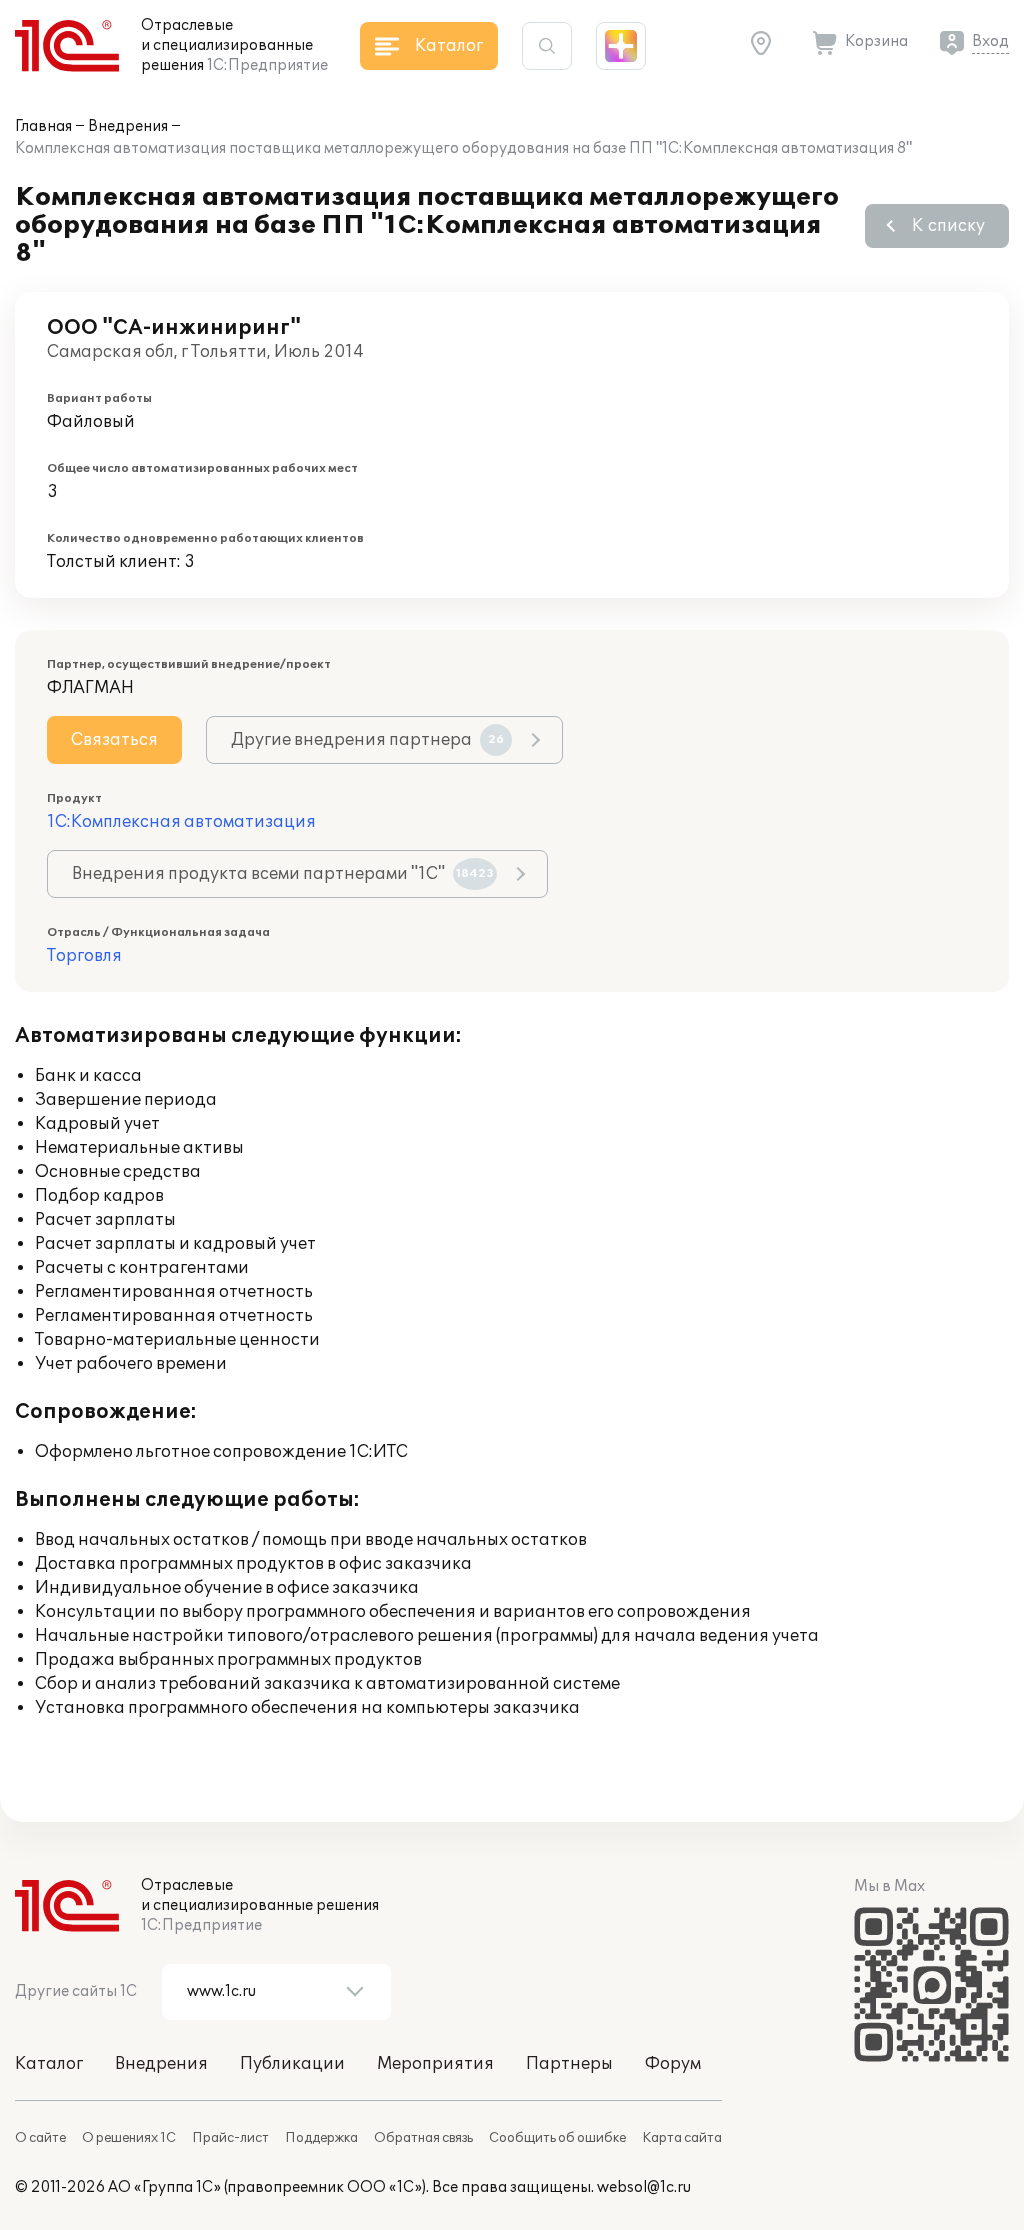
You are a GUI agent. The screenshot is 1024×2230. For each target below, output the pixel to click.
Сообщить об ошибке (557, 2138)
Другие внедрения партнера (367, 740)
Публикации (292, 2064)
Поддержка (321, 2138)
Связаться (114, 740)
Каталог (49, 2064)
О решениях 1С (129, 2138)
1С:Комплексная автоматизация (181, 822)
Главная (43, 126)
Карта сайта (682, 2138)
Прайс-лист (230, 2138)
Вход (990, 41)
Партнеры (569, 2064)
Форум (673, 2064)
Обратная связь (423, 2138)
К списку (948, 226)
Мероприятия (435, 2064)
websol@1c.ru (644, 2187)
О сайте (40, 2138)
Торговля (84, 956)
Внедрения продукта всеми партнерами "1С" (283, 874)
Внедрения (128, 126)
